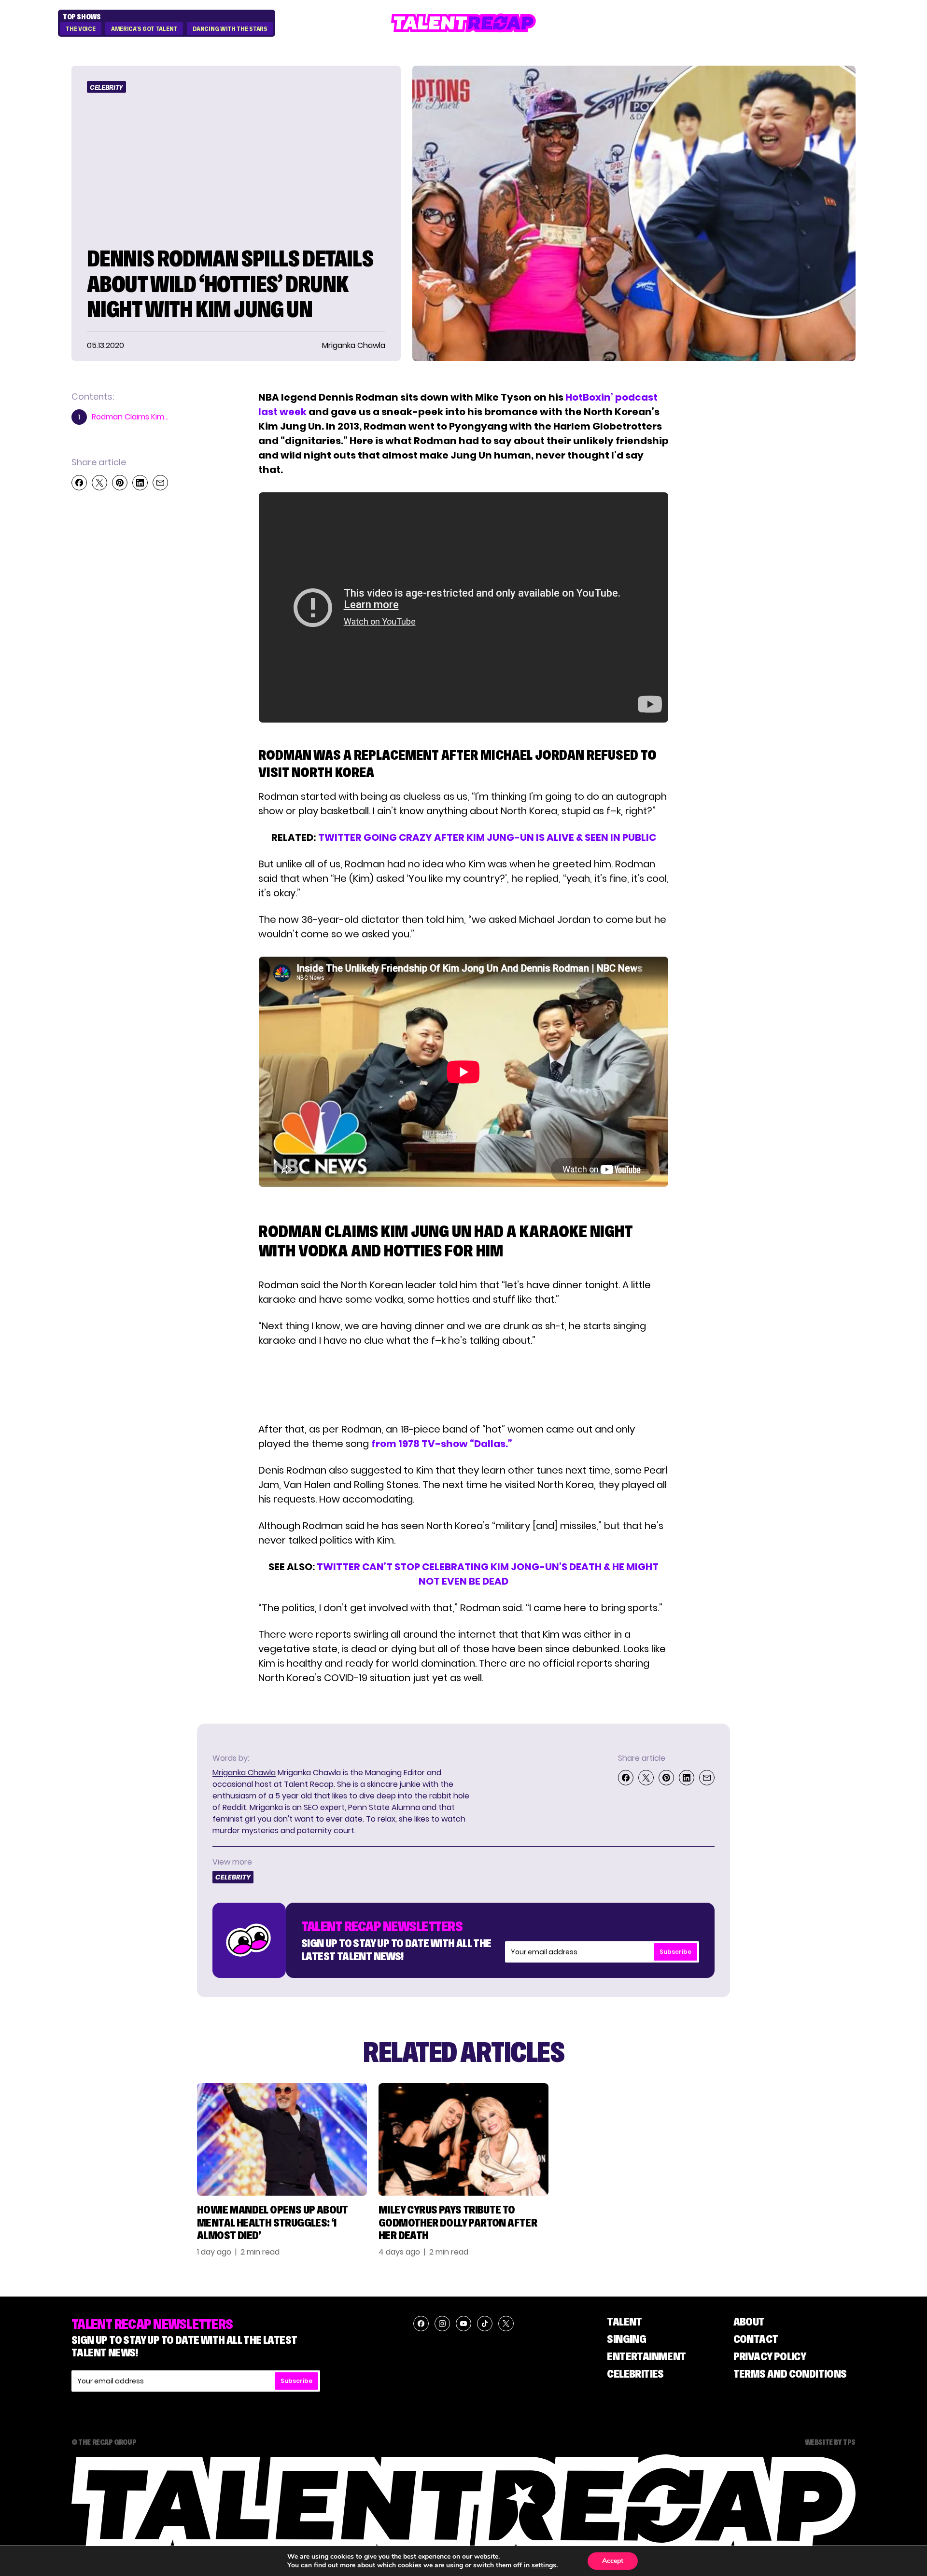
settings (544, 2565)
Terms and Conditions (790, 2374)
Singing (626, 2339)
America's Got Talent (144, 29)
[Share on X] (99, 483)
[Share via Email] (160, 483)
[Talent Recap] (463, 23)
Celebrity (106, 87)
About (749, 2321)
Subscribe (675, 1952)
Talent (624, 2321)
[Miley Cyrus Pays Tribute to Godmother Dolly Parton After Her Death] (463, 2139)
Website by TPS (830, 2442)
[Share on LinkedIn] (140, 483)
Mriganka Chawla (244, 1773)
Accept (613, 2561)
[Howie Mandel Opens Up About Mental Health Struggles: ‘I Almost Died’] (282, 2139)
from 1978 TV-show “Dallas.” (442, 1444)
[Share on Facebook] (79, 483)
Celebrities (635, 2374)
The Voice (80, 29)
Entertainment (646, 2356)
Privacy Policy (770, 2356)
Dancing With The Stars (230, 29)
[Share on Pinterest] (120, 483)
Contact (756, 2339)
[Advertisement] (463, 1385)
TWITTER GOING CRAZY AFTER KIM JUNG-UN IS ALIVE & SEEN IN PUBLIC (487, 837)
